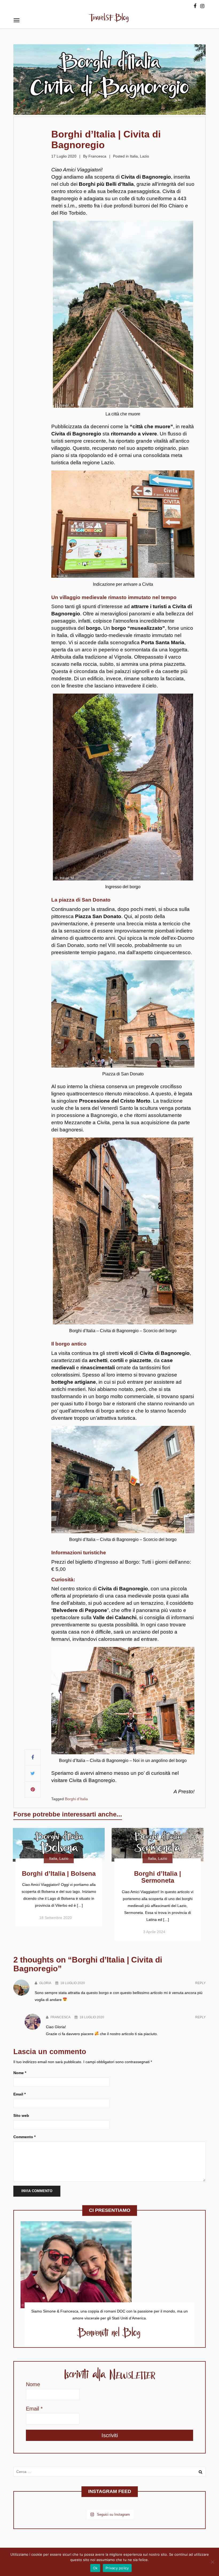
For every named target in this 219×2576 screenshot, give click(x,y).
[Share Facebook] (33, 1757)
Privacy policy (117, 2568)
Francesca (97, 156)
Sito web (21, 2115)
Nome (20, 2073)
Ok (95, 2568)
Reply (200, 1983)
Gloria (45, 1983)
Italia (134, 156)
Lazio (144, 156)
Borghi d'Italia (76, 1799)
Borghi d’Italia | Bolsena (59, 1873)
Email (19, 2094)
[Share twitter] (33, 1773)
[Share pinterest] (33, 1790)
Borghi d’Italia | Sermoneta (158, 1877)
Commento (24, 2137)
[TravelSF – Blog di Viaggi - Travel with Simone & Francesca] (109, 19)
